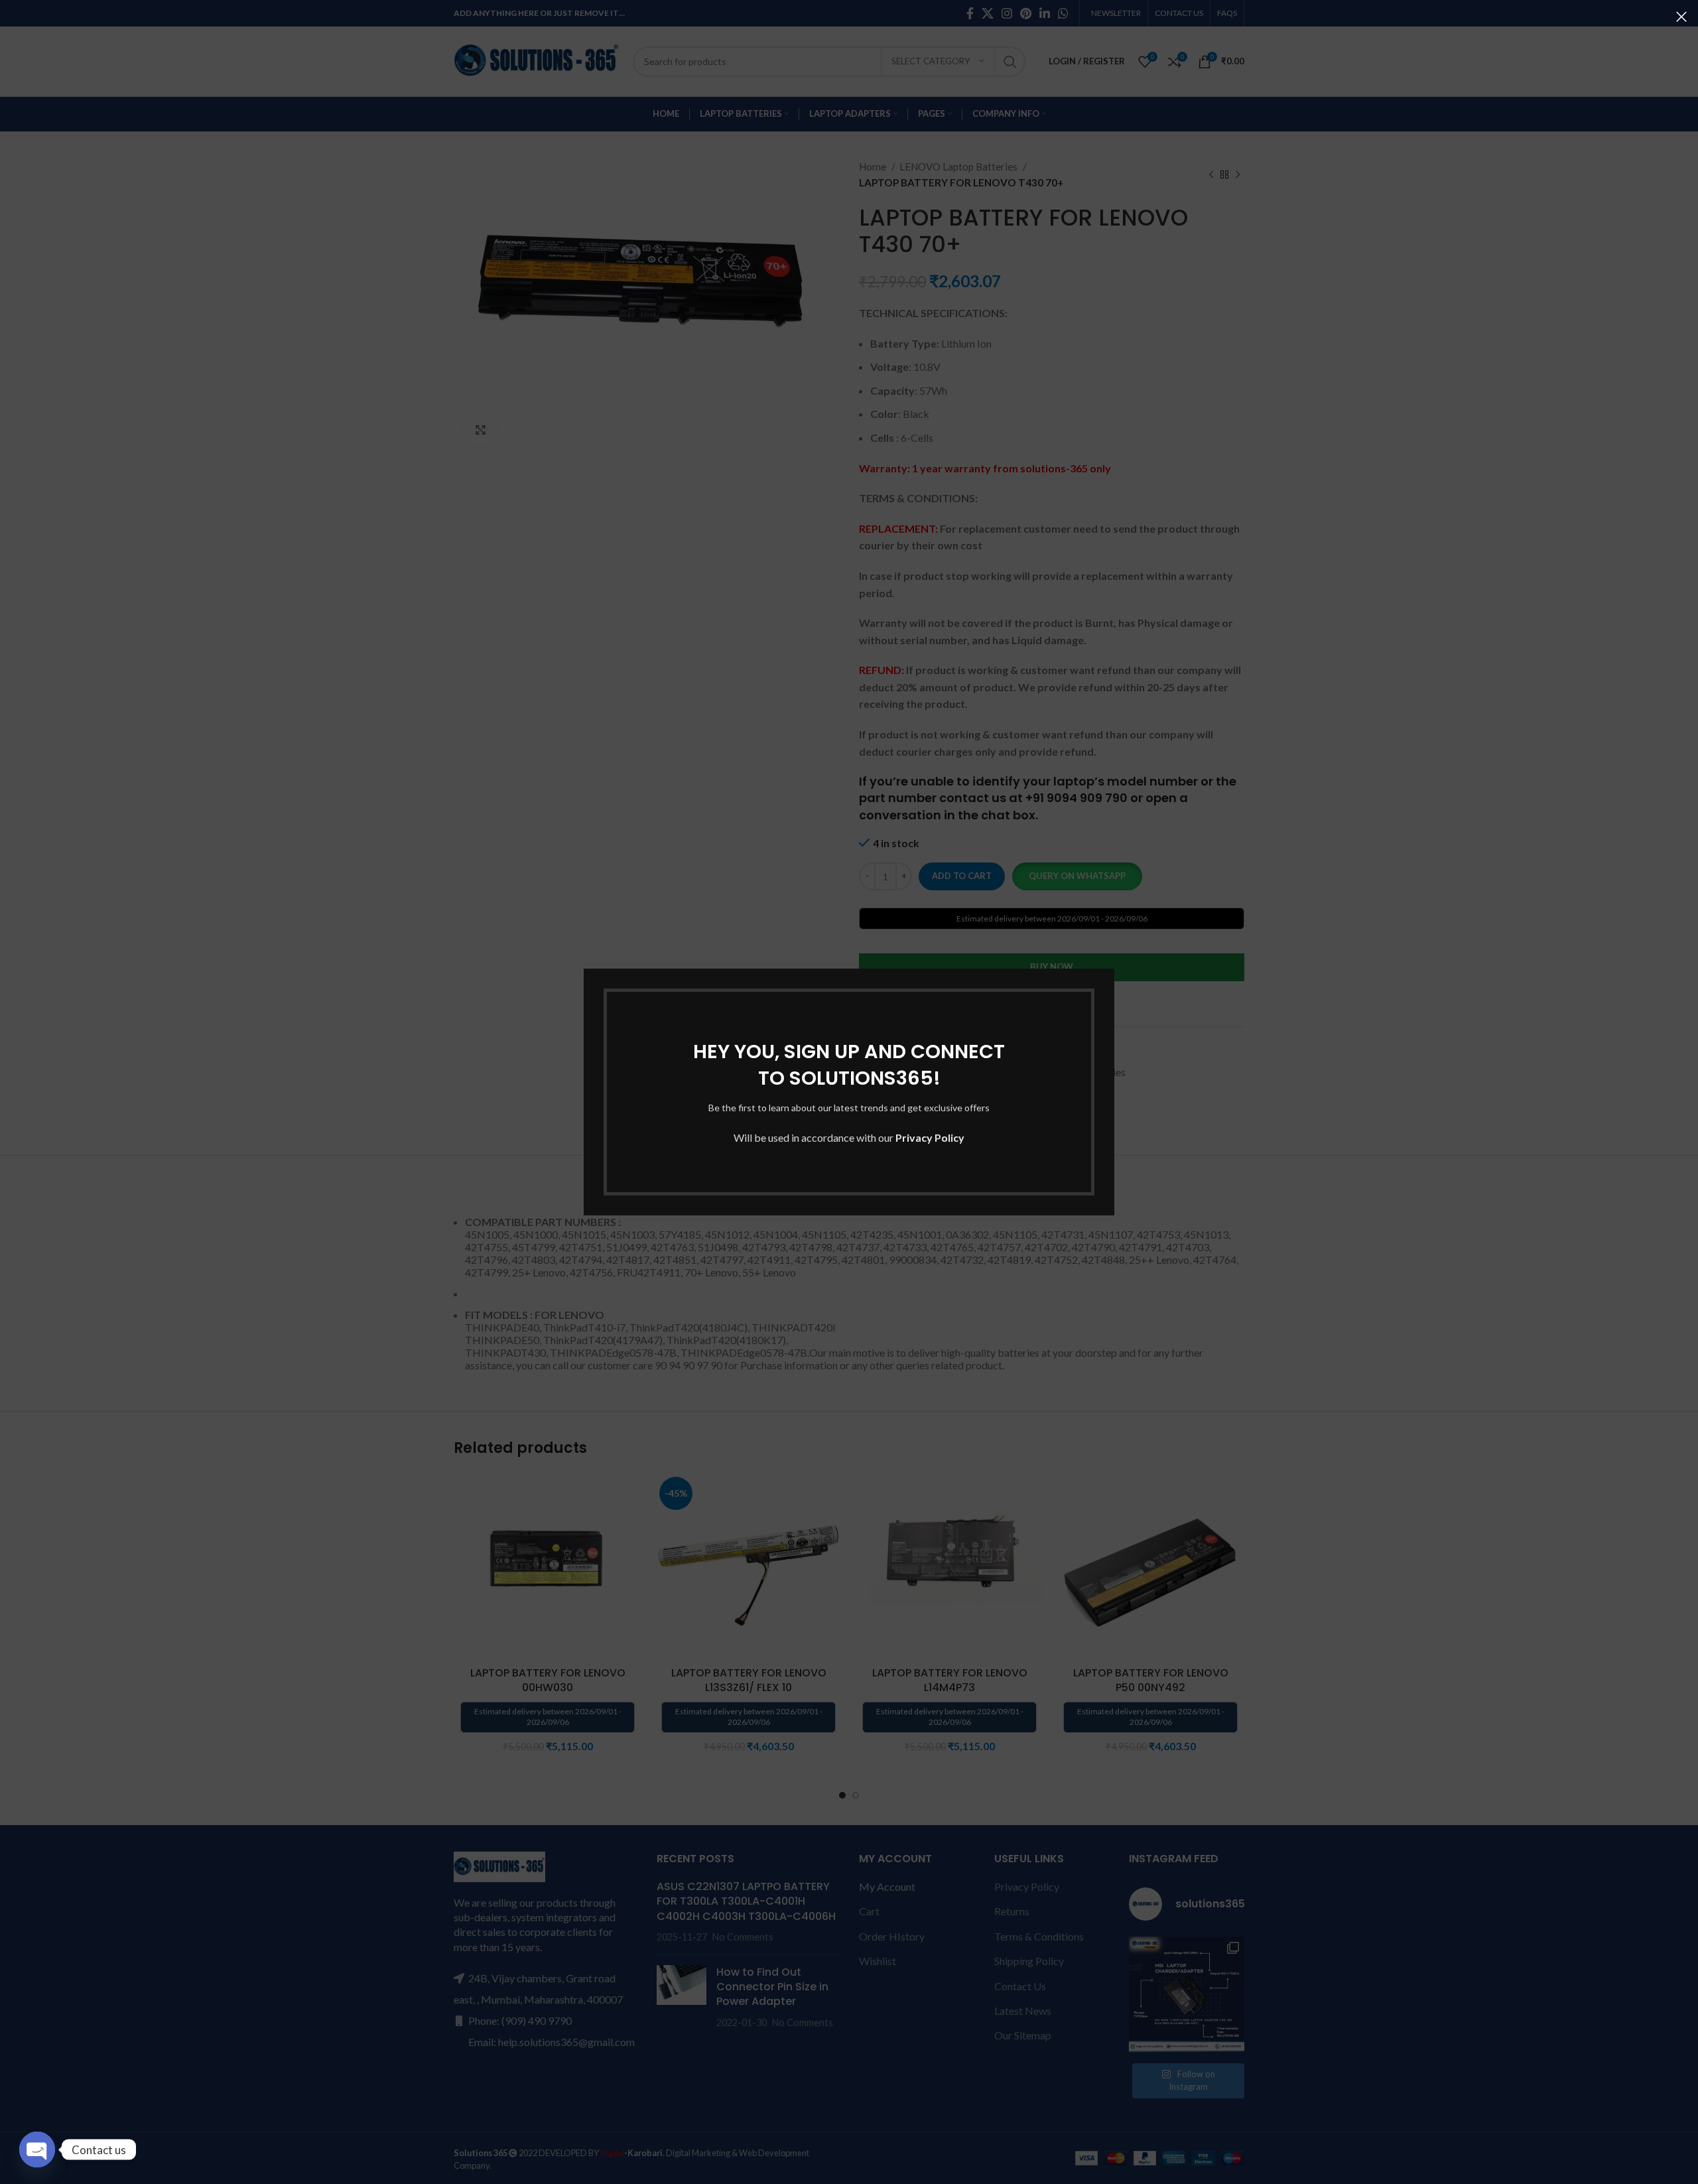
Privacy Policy (930, 1137)
